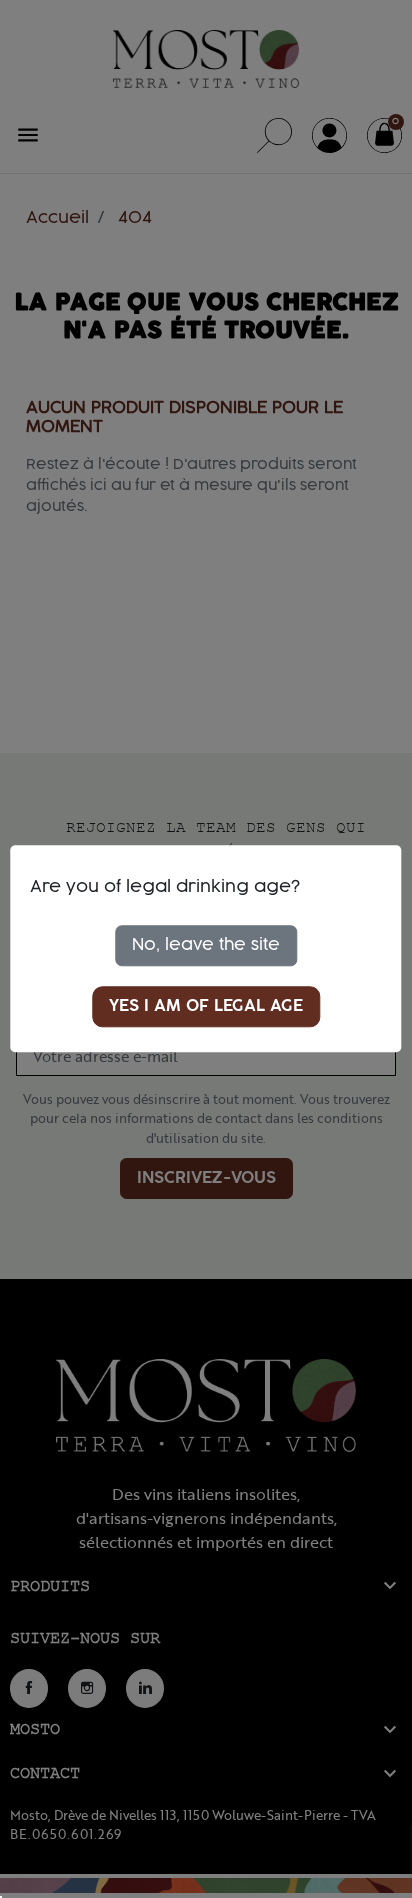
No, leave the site (206, 945)
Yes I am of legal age (206, 1007)
